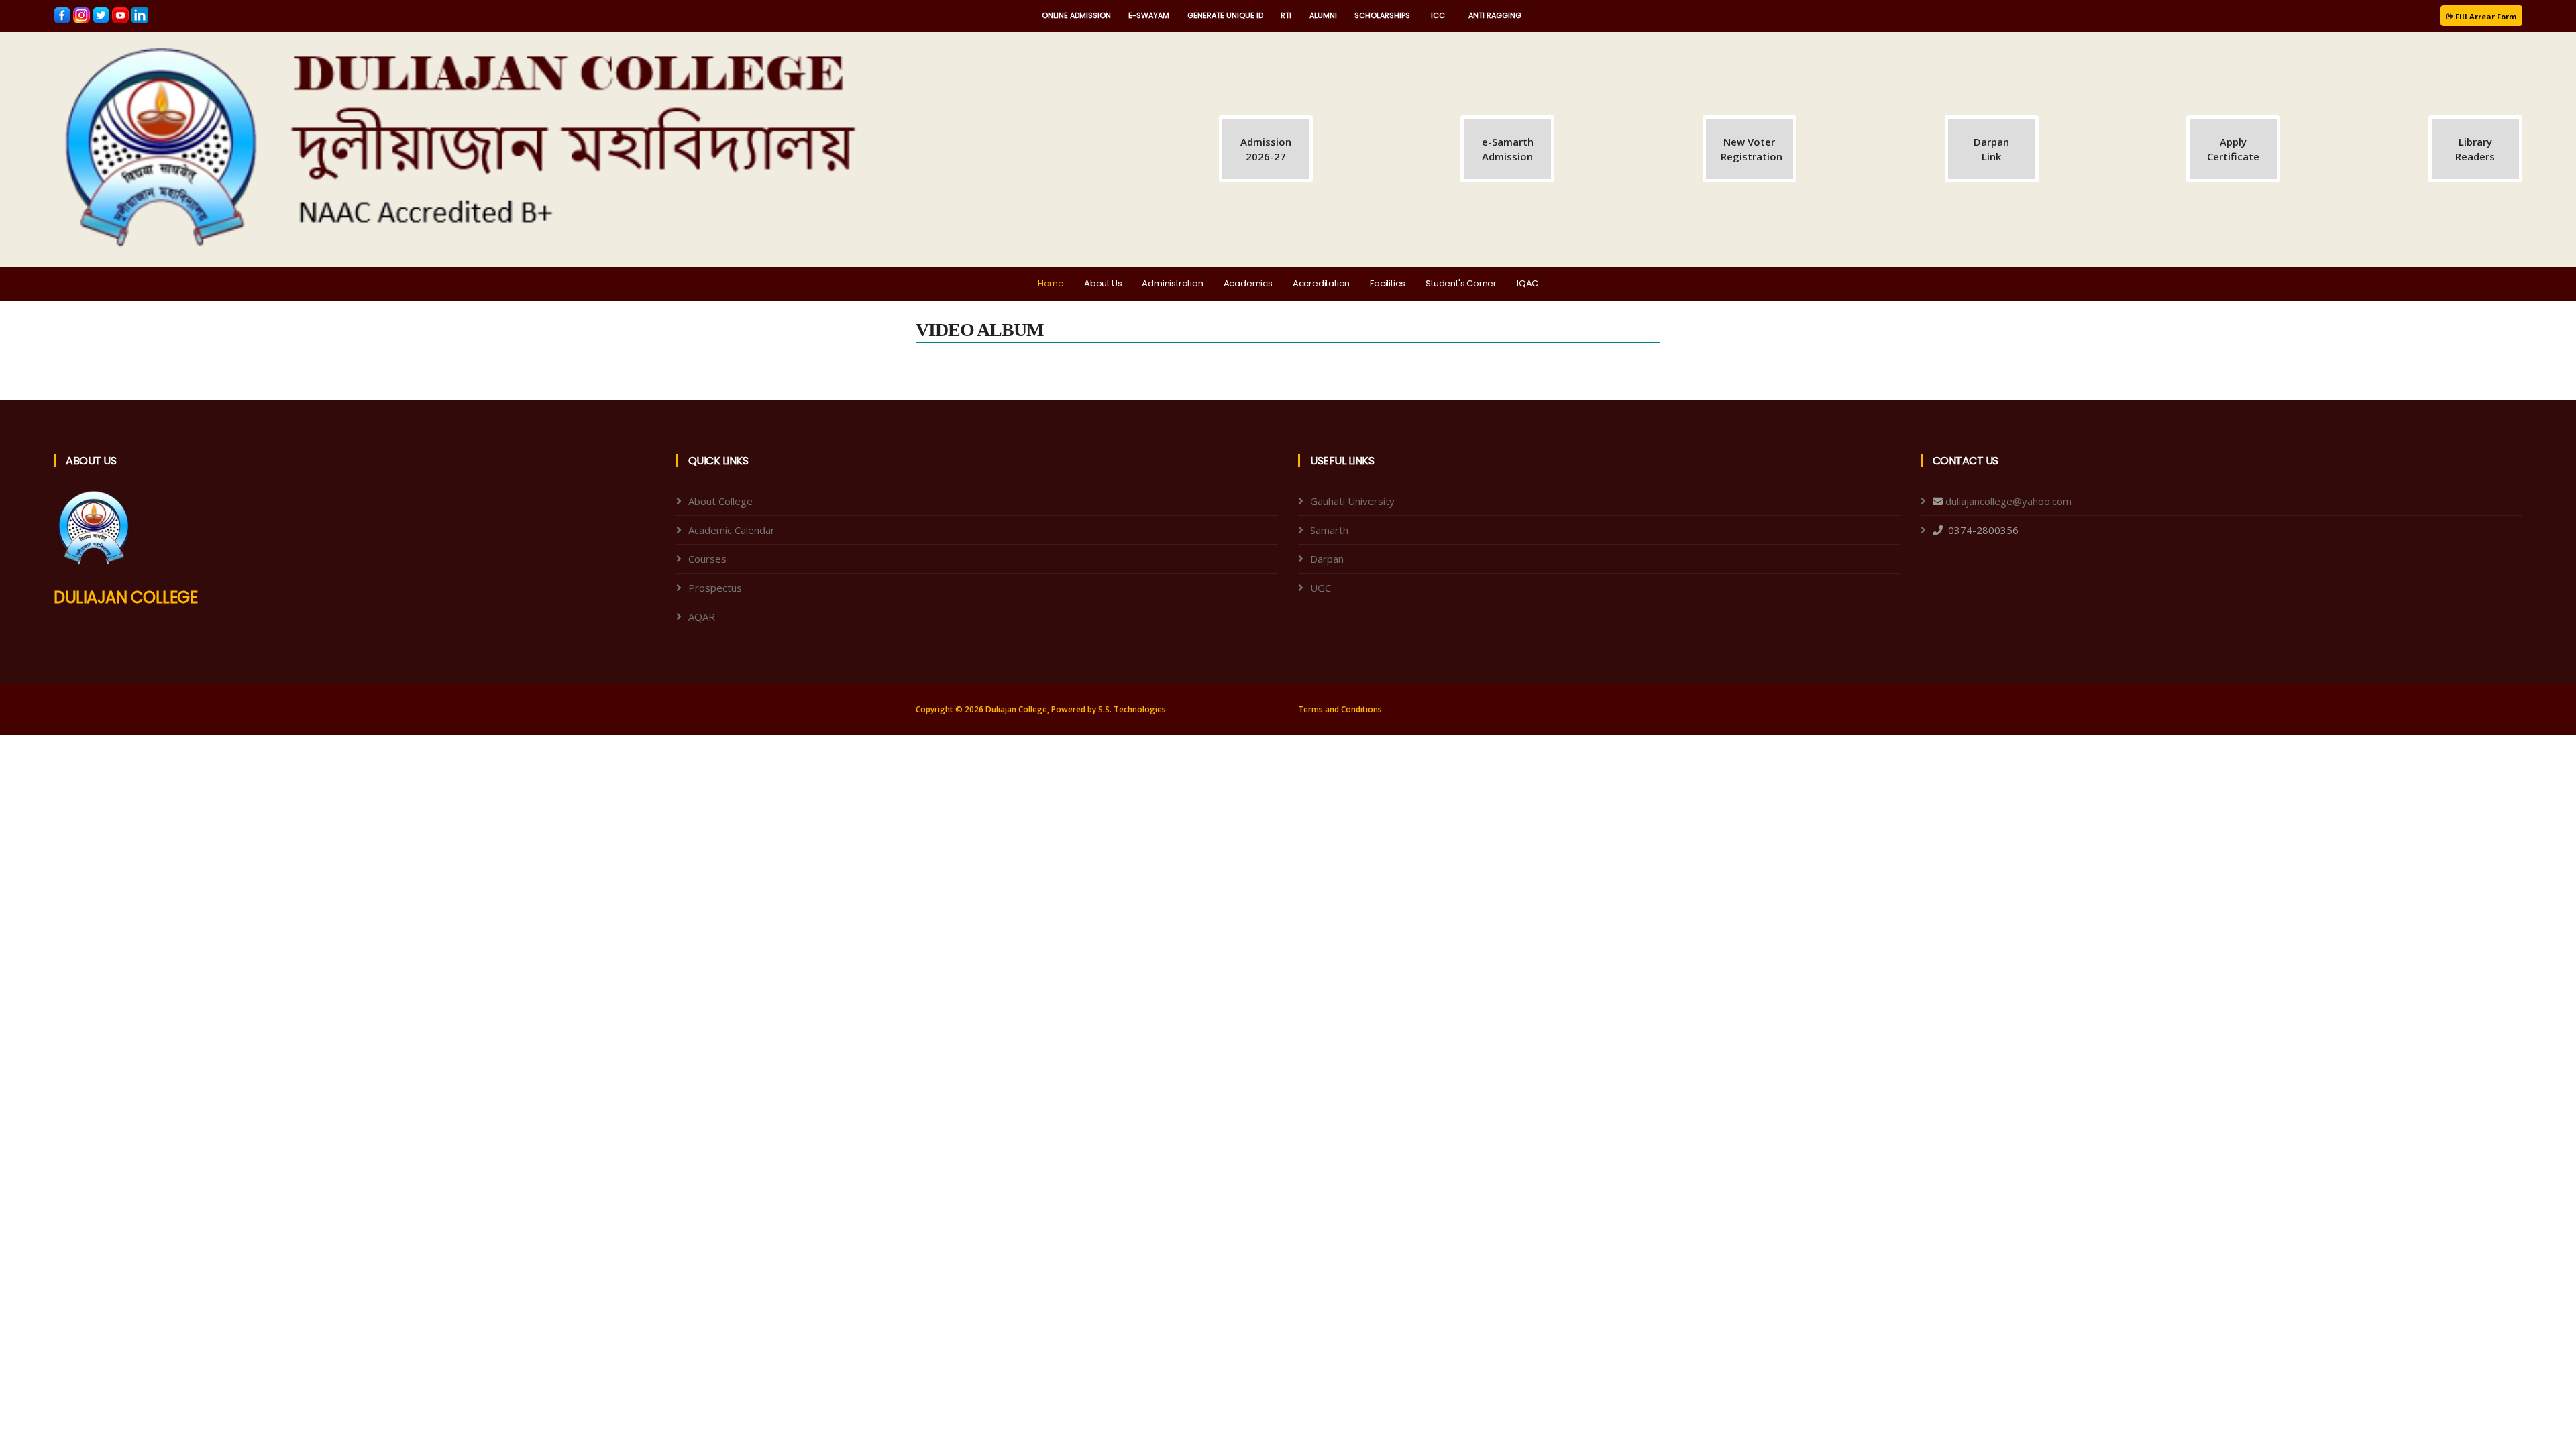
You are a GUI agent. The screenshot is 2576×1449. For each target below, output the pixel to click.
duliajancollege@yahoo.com (2008, 501)
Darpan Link (1991, 149)
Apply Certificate (2233, 149)
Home (1051, 283)
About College (720, 501)
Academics (1248, 283)
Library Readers (2475, 149)
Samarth (1329, 530)
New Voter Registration (1752, 149)
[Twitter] (102, 14)
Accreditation (1321, 283)
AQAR (702, 616)
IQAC (1527, 283)
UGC (1321, 588)
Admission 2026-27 (1266, 149)
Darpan (1327, 559)
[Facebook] (63, 14)
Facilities (1388, 283)
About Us (1103, 283)
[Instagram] (83, 14)
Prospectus (715, 588)
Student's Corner (1461, 283)
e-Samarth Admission (1508, 149)
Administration (1172, 283)
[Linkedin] (140, 14)
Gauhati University (1352, 501)
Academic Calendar (732, 530)
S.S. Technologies (1132, 709)
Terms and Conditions (1340, 709)
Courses (707, 559)
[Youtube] (122, 14)
